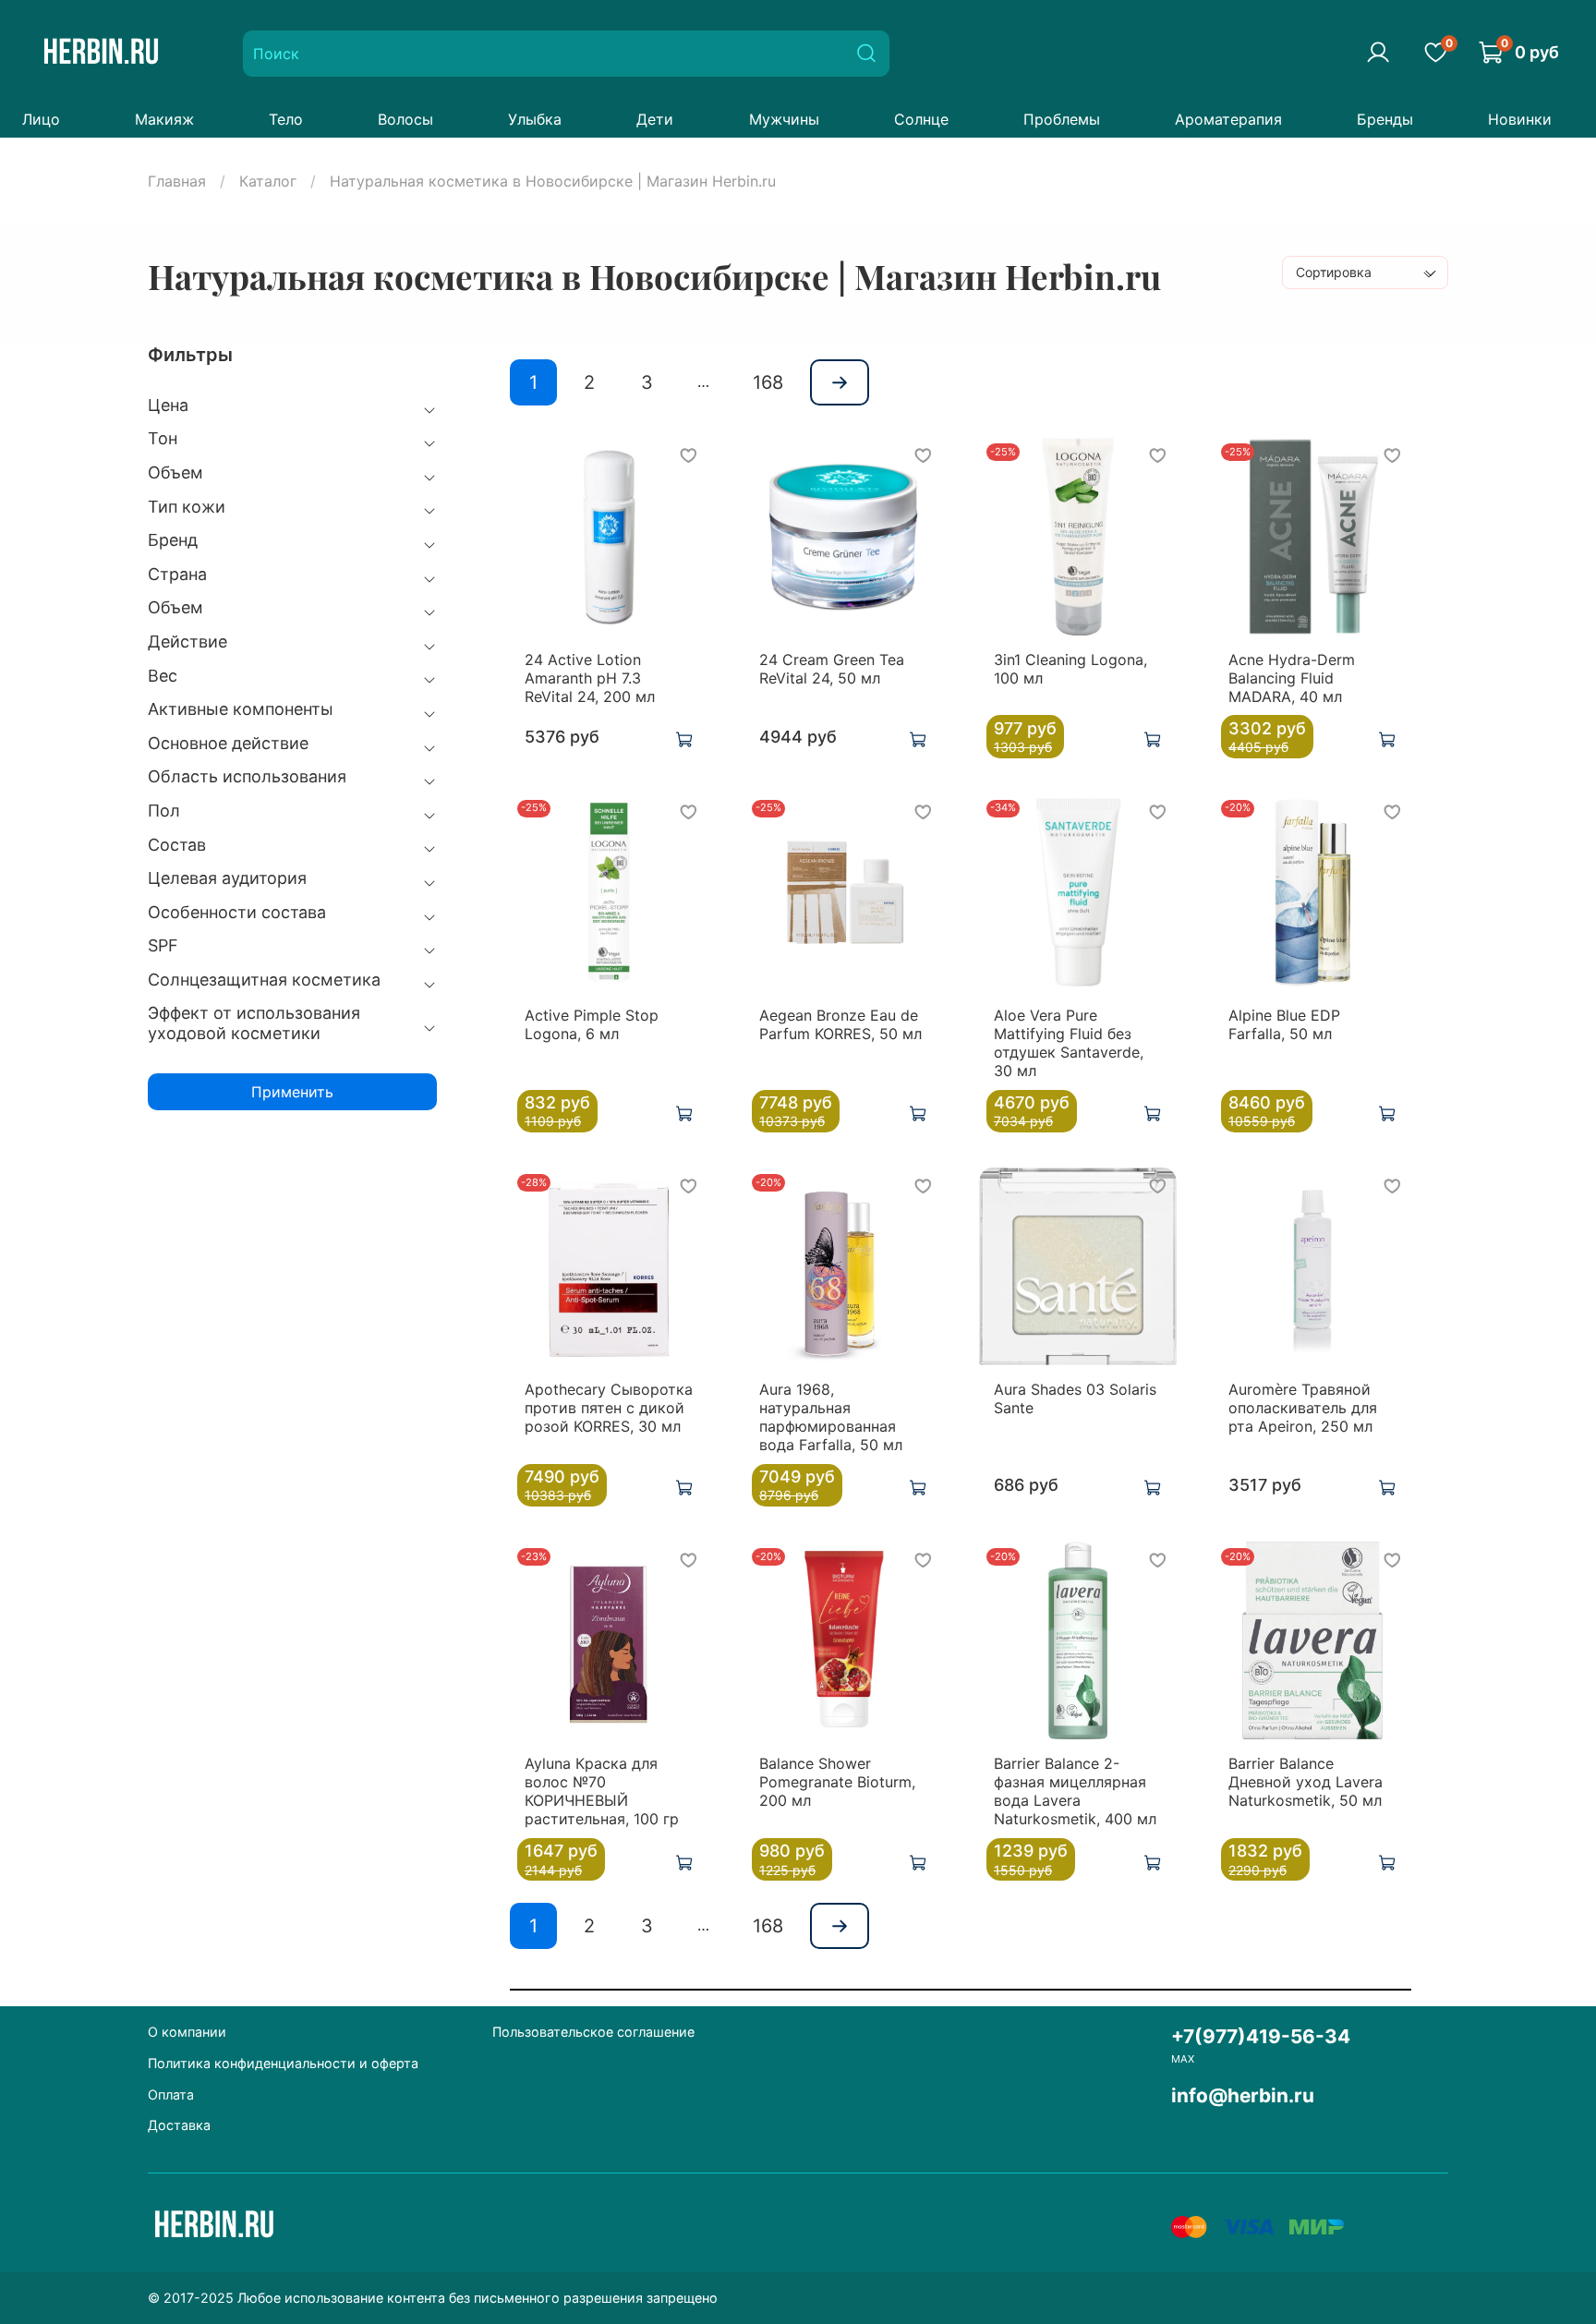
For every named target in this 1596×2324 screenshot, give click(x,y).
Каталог (268, 181)
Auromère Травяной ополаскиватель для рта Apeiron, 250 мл (1303, 1408)
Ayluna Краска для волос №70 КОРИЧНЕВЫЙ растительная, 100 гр (602, 1791)
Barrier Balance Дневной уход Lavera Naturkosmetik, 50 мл (1306, 1782)
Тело (286, 119)
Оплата (171, 2094)
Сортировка (1334, 272)
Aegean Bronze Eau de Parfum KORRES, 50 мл (840, 1024)
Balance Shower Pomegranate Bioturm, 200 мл (837, 1782)
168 (768, 382)
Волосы (405, 119)
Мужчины (784, 119)
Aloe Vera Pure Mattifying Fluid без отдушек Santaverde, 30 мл (1069, 1043)
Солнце (921, 119)
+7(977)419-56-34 (1261, 2036)
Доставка (179, 2125)
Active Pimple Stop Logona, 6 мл (592, 1024)
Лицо (41, 119)
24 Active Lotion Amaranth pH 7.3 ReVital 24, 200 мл (590, 678)
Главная (177, 181)
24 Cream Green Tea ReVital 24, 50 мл (832, 669)
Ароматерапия (1228, 119)
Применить (292, 1092)
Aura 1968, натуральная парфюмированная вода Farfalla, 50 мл (831, 1417)
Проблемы (1062, 119)
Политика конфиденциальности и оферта (283, 2063)
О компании (187, 2032)
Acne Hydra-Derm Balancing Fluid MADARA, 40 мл (1292, 678)
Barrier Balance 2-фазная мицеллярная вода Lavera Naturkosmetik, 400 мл (1075, 1791)
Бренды (1385, 119)
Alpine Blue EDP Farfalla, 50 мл (1284, 1024)
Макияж (164, 119)
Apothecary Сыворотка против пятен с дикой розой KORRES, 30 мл (609, 1408)
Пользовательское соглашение (593, 2032)
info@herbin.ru (1243, 2095)
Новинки (1520, 119)
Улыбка (535, 119)
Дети (655, 119)
